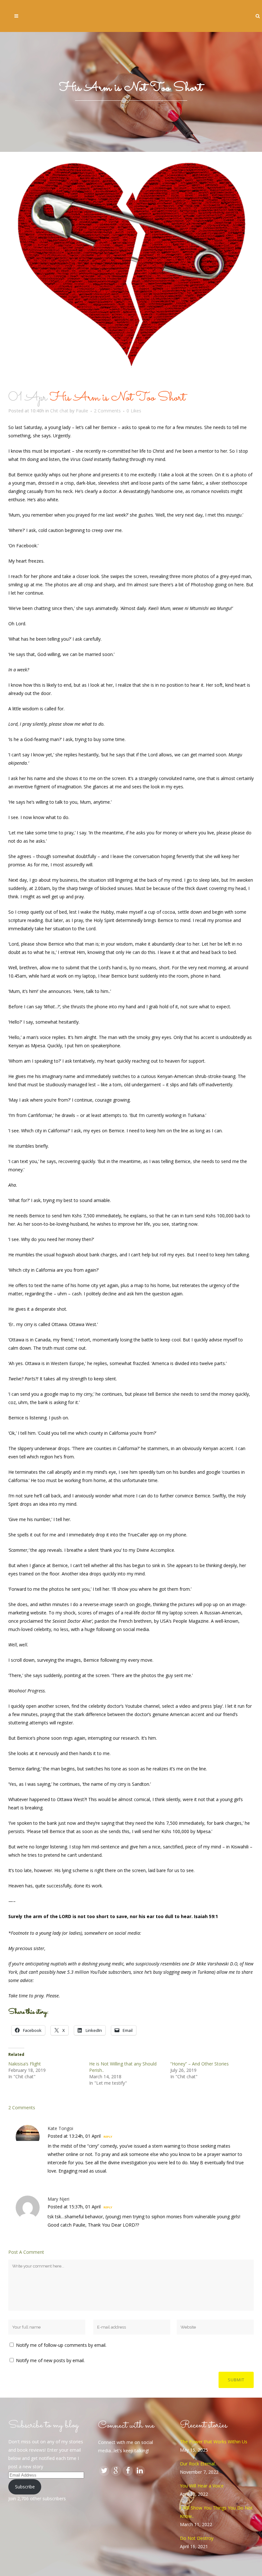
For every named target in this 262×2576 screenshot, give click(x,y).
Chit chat (59, 411)
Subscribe (25, 2487)
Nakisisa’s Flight (25, 2064)
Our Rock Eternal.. (198, 2464)
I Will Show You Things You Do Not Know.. (216, 2512)
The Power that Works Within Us (214, 2442)
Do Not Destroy (197, 2538)
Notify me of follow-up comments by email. (61, 2345)
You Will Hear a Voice (202, 2486)
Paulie (82, 411)
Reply (108, 2137)
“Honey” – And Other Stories (200, 2064)
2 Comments (107, 411)
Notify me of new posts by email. (50, 2360)
